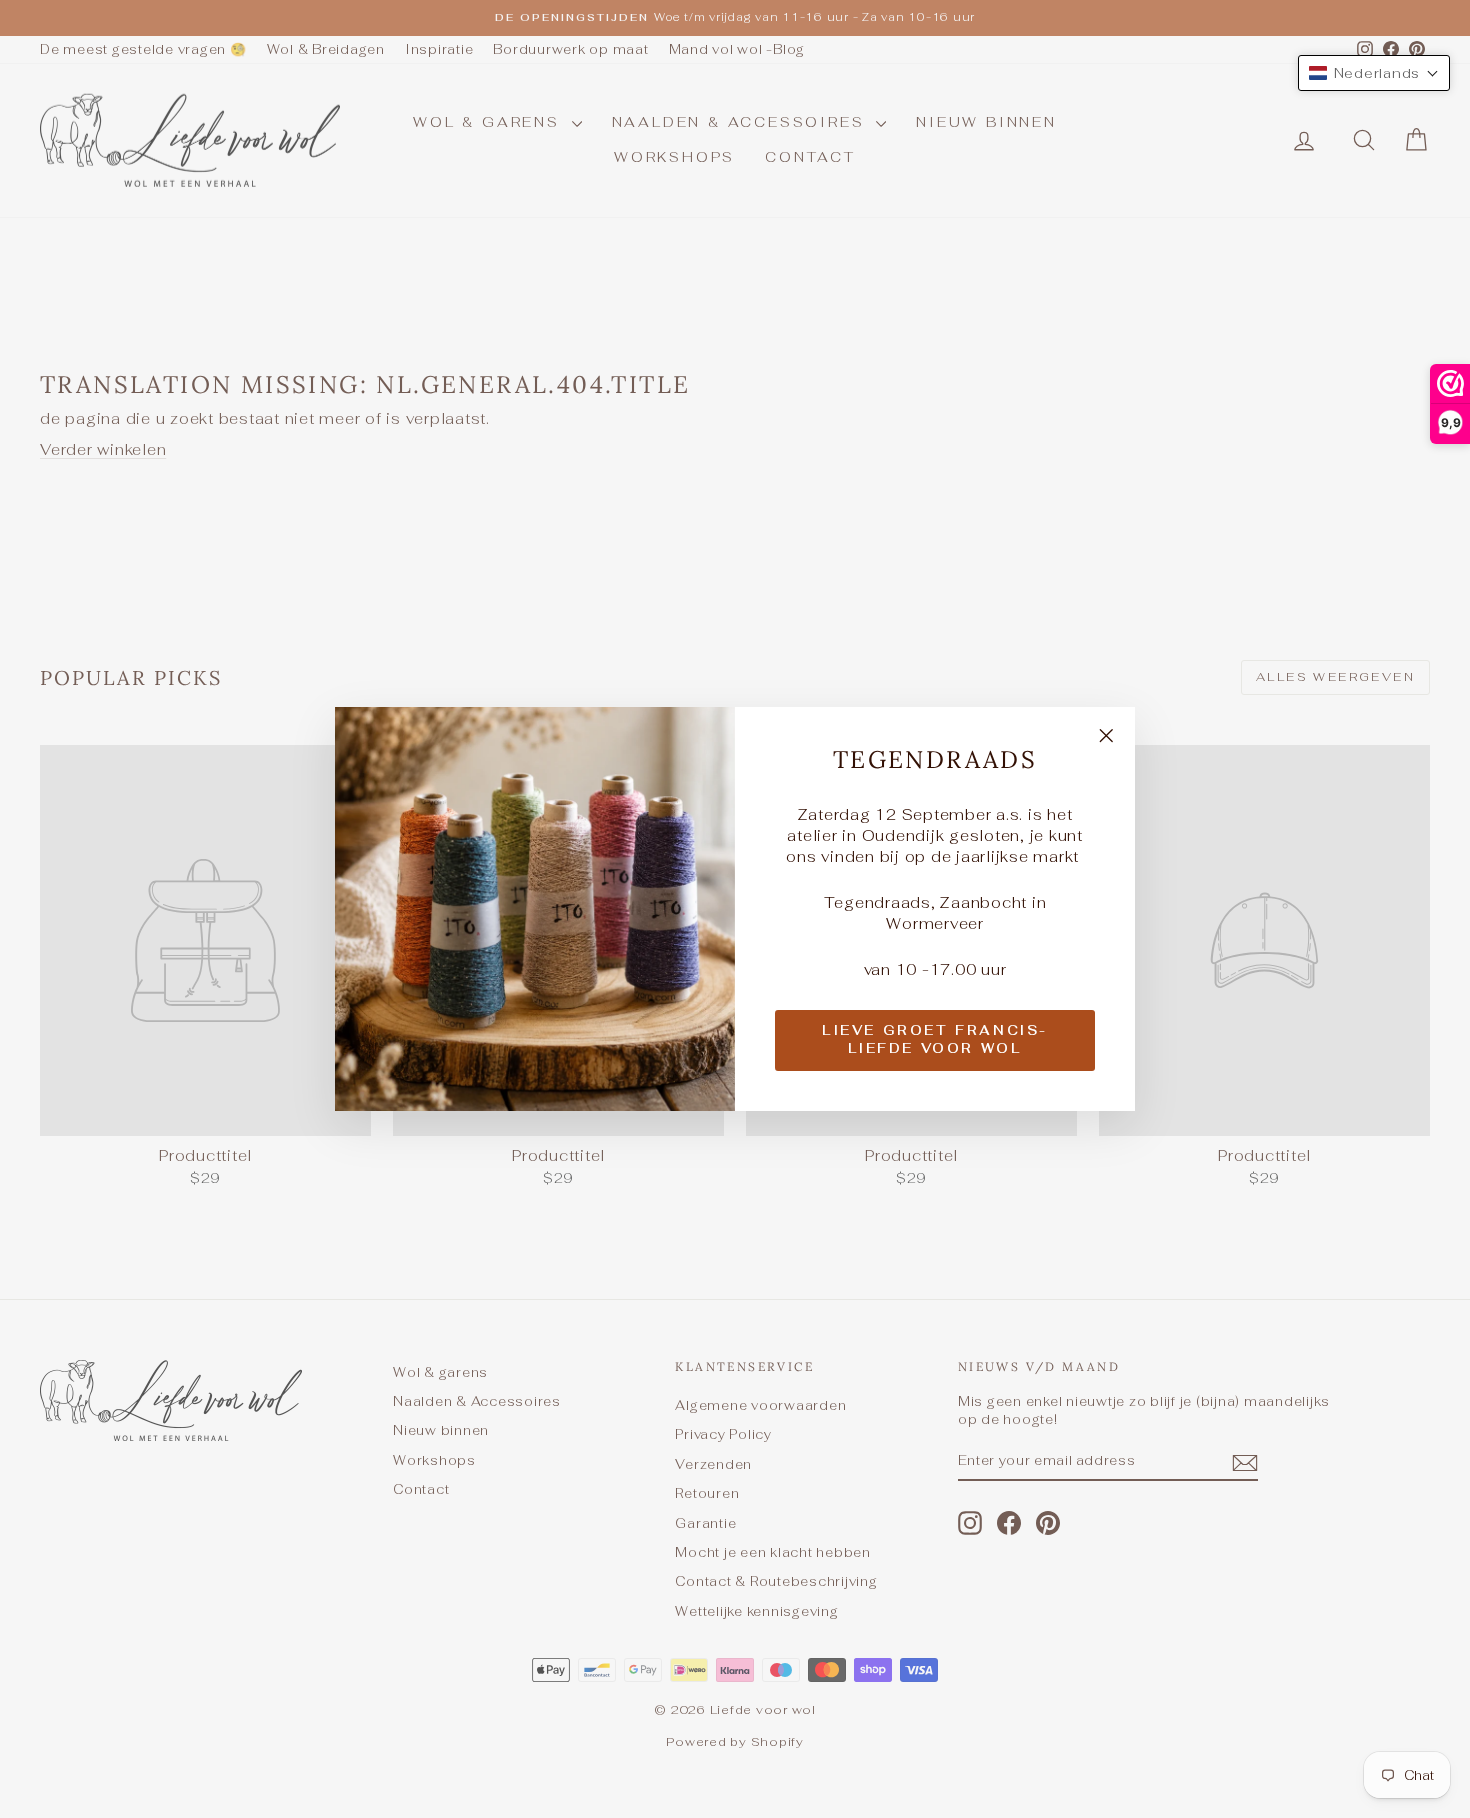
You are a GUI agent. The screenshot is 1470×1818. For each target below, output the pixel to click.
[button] (1374, 73)
